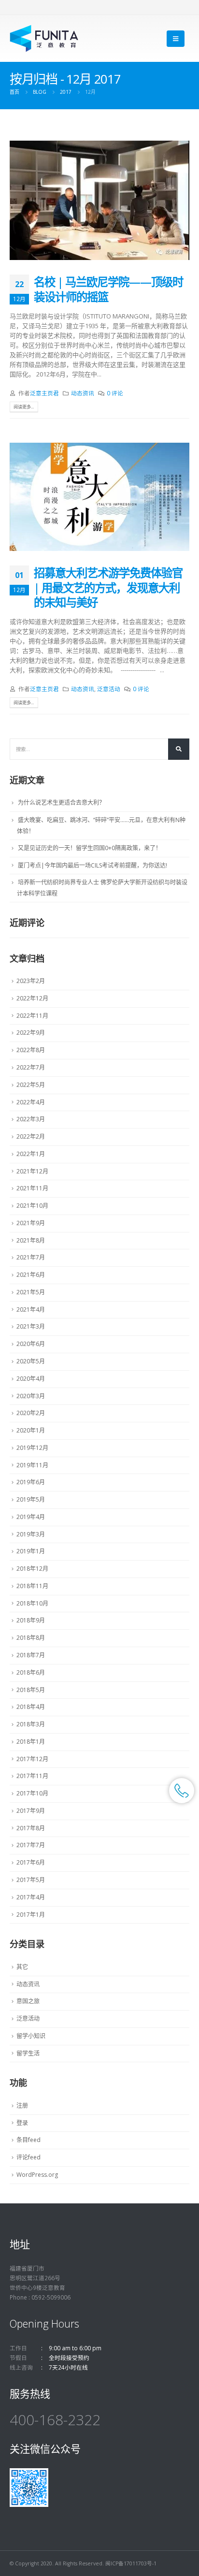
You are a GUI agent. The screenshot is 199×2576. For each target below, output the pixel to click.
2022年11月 (32, 1016)
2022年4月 (31, 1102)
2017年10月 (32, 1793)
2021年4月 (31, 1310)
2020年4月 (31, 1379)
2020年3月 (31, 1396)
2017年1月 (31, 1915)
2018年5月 (31, 1690)
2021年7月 (31, 1257)
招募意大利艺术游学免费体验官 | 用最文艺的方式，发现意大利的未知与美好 (108, 587)
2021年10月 (32, 1206)
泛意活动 (109, 689)
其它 (22, 1967)
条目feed (28, 2140)
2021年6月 (31, 1275)
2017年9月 (31, 1811)
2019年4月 (31, 1517)
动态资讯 (83, 393)
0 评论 (115, 393)
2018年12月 (32, 1569)
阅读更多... (24, 407)
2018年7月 (31, 1655)
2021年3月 (31, 1326)
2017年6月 (31, 1862)
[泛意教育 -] (44, 38)
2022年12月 (32, 998)
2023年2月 (31, 981)
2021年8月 (31, 1240)
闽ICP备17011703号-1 (131, 2563)
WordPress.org (37, 2175)
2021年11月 (32, 1188)
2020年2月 (31, 1413)
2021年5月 (31, 1292)
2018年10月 (32, 1603)
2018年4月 (31, 1707)
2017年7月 (31, 1845)
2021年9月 (31, 1223)
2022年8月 (31, 1050)
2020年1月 (31, 1430)
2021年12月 (32, 1171)
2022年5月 (31, 1085)
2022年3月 (31, 1119)
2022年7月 (31, 1067)
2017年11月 (32, 1776)
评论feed (28, 2157)
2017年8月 (31, 1828)
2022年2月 (31, 1136)
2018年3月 (31, 1724)
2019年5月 (31, 1499)
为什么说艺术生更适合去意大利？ (61, 803)
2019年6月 (31, 1482)
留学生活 (28, 2053)
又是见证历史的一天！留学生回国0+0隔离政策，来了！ (90, 848)
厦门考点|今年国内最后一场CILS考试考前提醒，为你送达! (92, 865)
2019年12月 (32, 1448)
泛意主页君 (44, 393)
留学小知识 (31, 2036)
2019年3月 (31, 1534)
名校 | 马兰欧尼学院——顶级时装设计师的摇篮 (108, 289)
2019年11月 (32, 1465)
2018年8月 (31, 1638)
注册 (22, 2106)
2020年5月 (31, 1361)
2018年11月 (32, 1586)
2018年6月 (31, 1672)
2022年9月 (31, 1033)
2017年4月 (31, 1897)
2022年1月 (31, 1154)
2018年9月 (31, 1620)
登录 (22, 2123)
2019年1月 (31, 1551)
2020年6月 (31, 1344)
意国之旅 (28, 2001)
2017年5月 (31, 1880)
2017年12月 (32, 1759)
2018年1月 (31, 1742)
